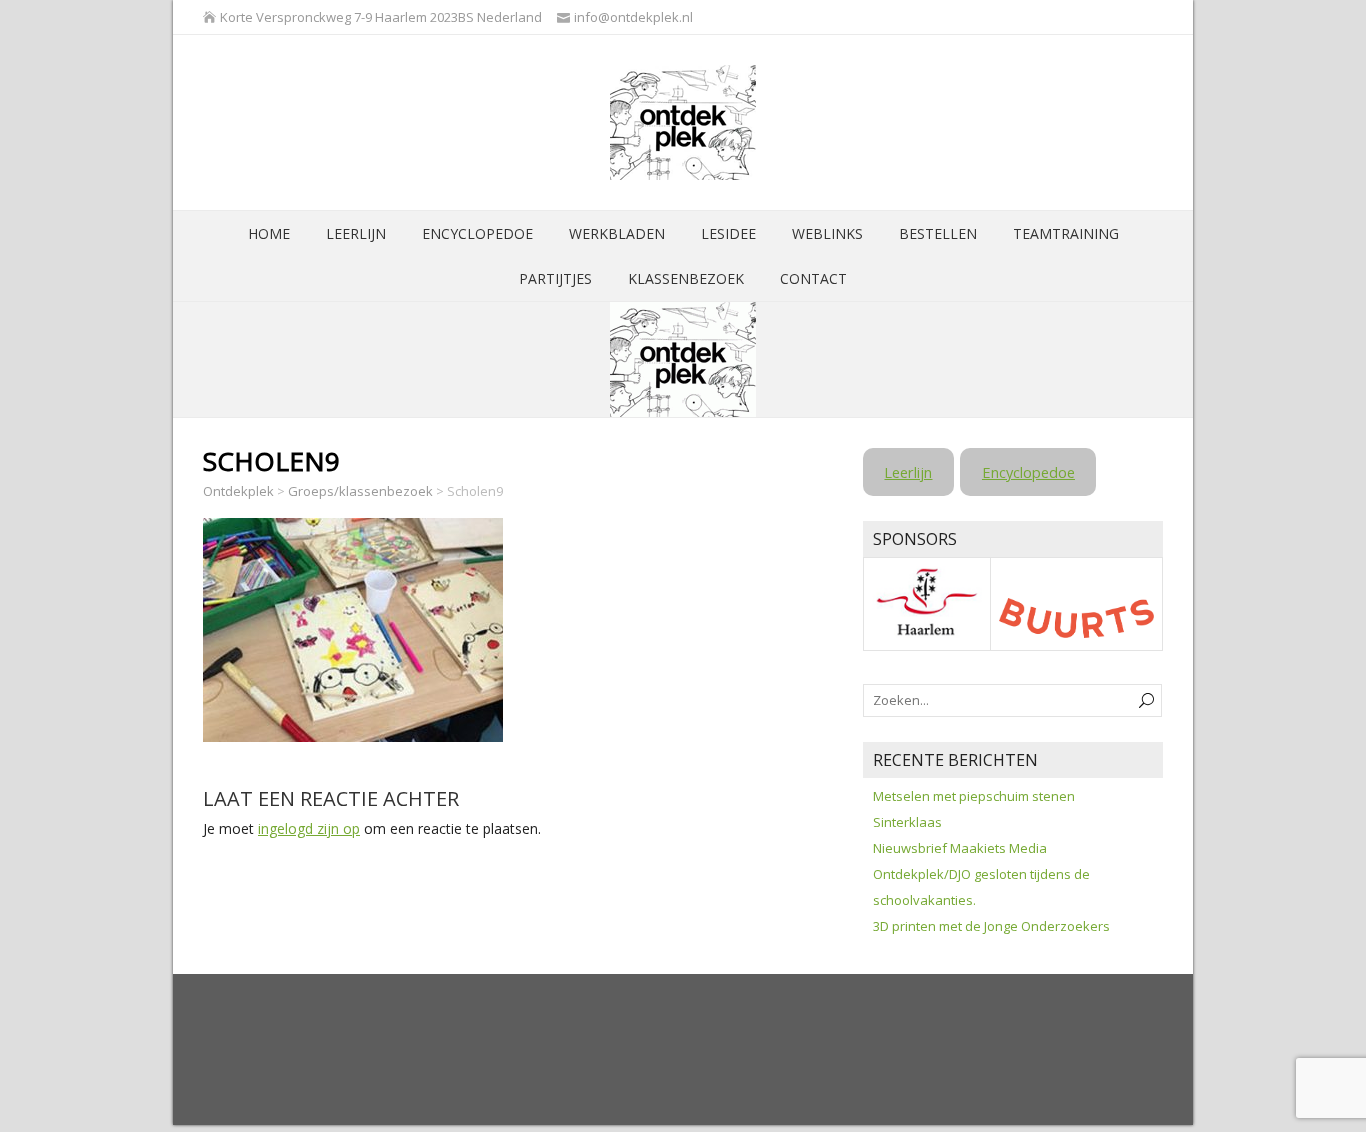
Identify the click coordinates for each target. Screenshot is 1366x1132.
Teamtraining (1066, 233)
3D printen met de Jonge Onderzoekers (991, 926)
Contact (813, 278)
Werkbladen (617, 233)
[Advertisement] (567, 1049)
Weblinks (827, 233)
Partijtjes (555, 278)
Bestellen (938, 233)
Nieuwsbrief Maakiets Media (960, 848)
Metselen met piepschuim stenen (974, 796)
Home (269, 233)
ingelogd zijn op (309, 828)
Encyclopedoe (477, 233)
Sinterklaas (907, 822)
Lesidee (728, 233)
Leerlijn (356, 233)
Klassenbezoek (686, 278)
